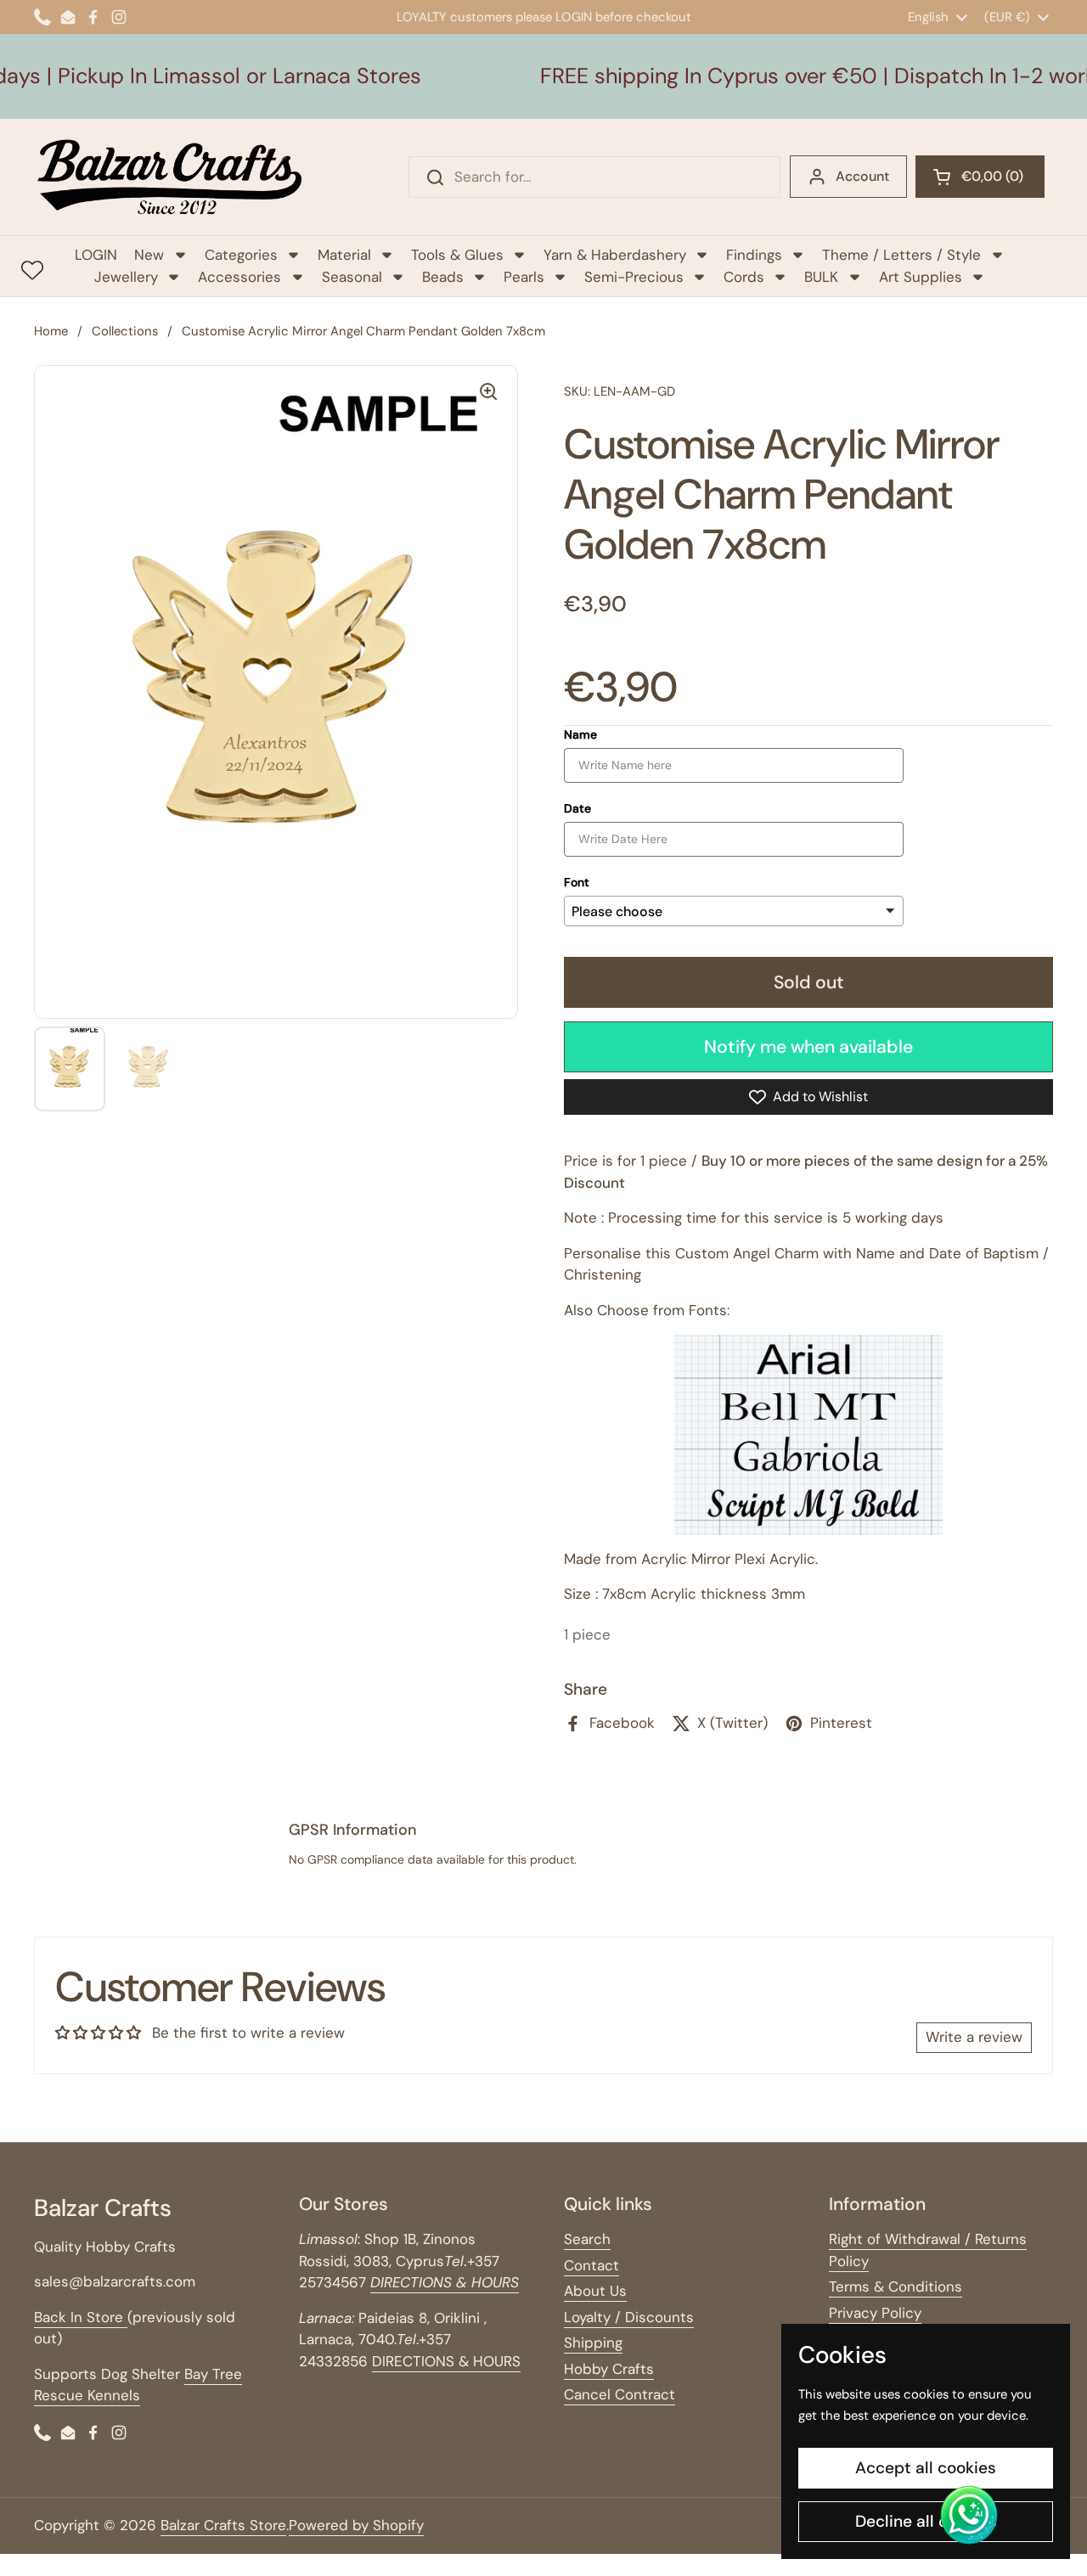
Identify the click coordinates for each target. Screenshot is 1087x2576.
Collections (125, 331)
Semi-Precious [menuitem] (634, 277)
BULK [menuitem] (821, 277)
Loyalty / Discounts (629, 2317)
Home (51, 331)
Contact (591, 2265)
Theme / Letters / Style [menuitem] (901, 255)
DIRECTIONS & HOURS (446, 2361)
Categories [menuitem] (241, 255)
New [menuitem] (149, 255)
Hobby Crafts (609, 2369)
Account (862, 176)
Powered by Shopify (356, 2525)
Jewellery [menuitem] (126, 277)
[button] (980, 177)
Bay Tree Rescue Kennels (138, 2385)
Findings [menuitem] (754, 255)
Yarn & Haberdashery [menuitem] (615, 255)
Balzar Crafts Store (223, 2525)
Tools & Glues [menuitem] (457, 255)
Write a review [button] (974, 2037)
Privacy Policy (875, 2313)
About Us (595, 2291)
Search (587, 2239)
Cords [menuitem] (744, 277)
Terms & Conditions (896, 2286)
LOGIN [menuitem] (96, 255)
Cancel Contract (620, 2394)
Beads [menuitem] (443, 277)
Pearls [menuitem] (524, 277)
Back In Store (81, 2317)
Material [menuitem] (344, 255)
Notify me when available (808, 1047)
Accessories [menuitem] (239, 277)
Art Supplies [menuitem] (921, 277)
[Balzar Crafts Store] (170, 177)
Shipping (593, 2343)
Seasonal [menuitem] (352, 277)
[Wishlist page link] (32, 270)
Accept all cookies (926, 2468)
